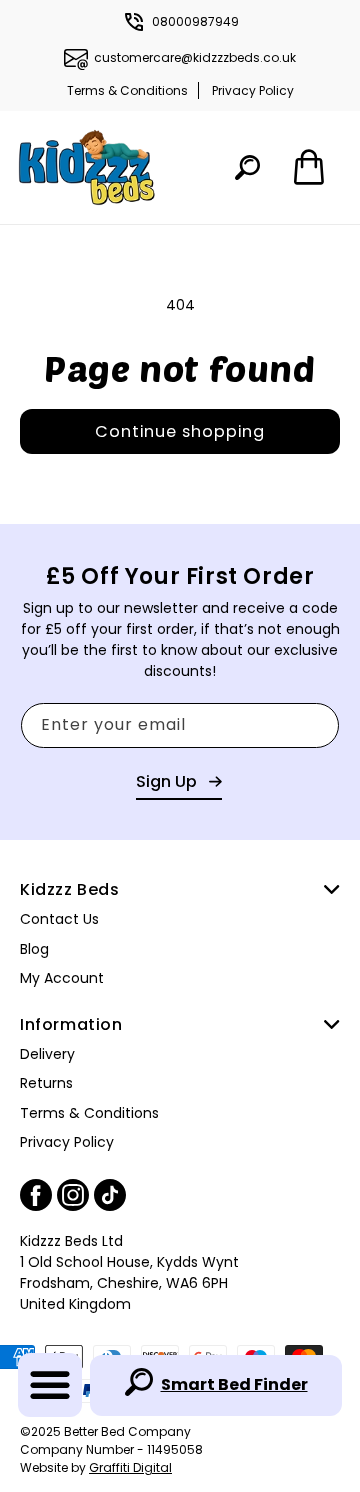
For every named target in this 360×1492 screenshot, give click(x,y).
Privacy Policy (253, 90)
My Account (62, 978)
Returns (46, 1083)
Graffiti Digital (130, 1467)
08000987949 (195, 21)
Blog (34, 949)
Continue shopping (180, 431)
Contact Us (59, 919)
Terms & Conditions (127, 90)
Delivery (47, 1054)
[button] (50, 1385)
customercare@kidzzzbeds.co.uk (195, 57)
